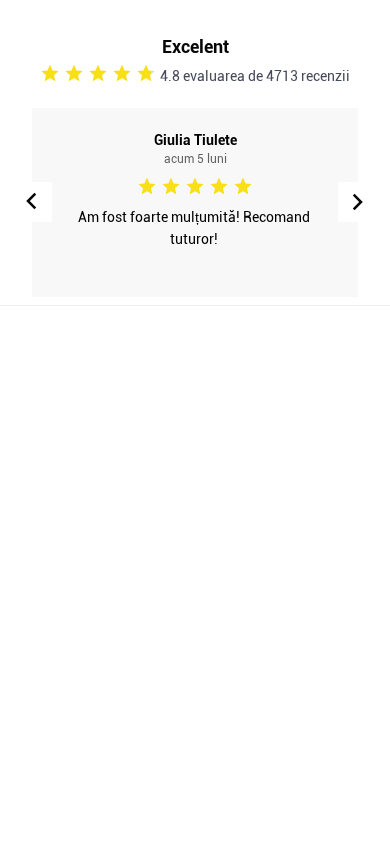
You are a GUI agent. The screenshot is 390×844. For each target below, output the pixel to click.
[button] (358, 202)
